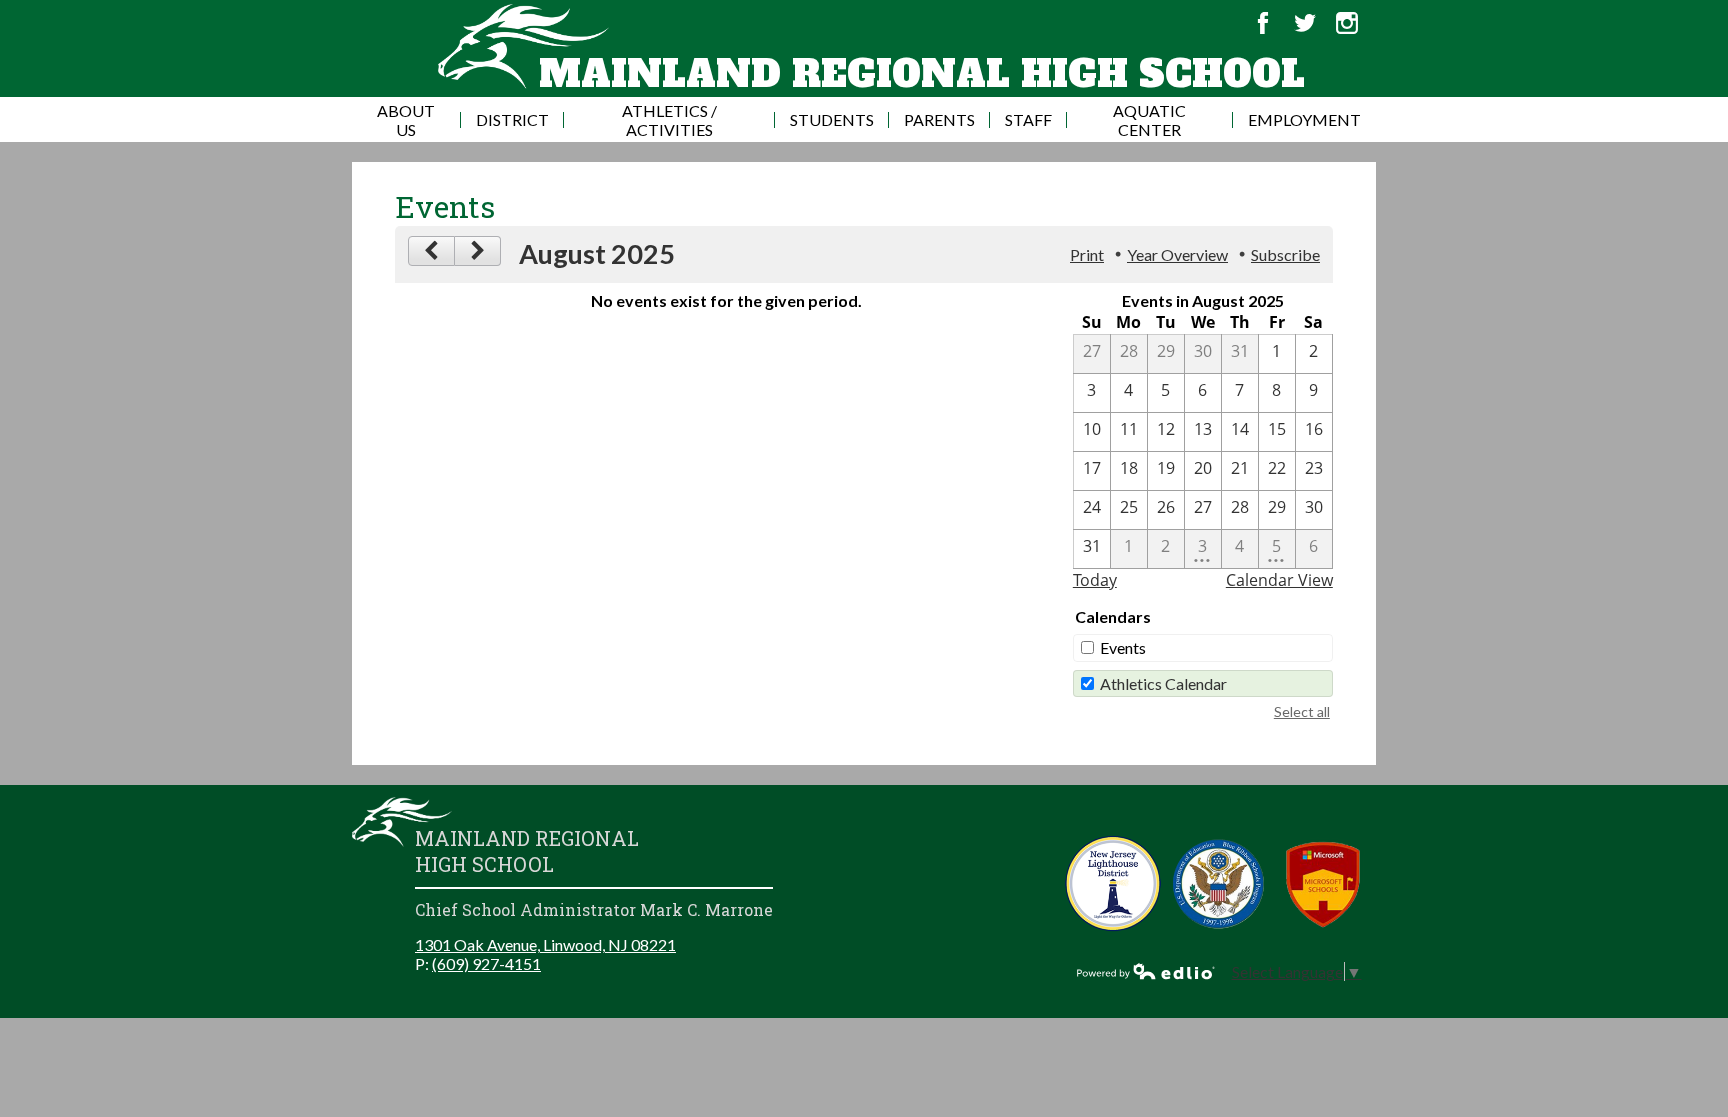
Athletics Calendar (1163, 683)
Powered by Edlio (1146, 971)
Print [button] (1087, 254)
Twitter (1305, 23)
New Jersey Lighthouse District (1113, 883)
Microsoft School (1323, 883)
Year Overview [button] (1177, 254)
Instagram (1347, 23)
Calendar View (1279, 580)
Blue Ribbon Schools (1218, 883)
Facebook (1263, 23)
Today (1095, 580)
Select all (1302, 711)
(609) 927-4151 (486, 963)
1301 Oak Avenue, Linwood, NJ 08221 (545, 944)
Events (1123, 647)
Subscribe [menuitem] (1285, 254)
